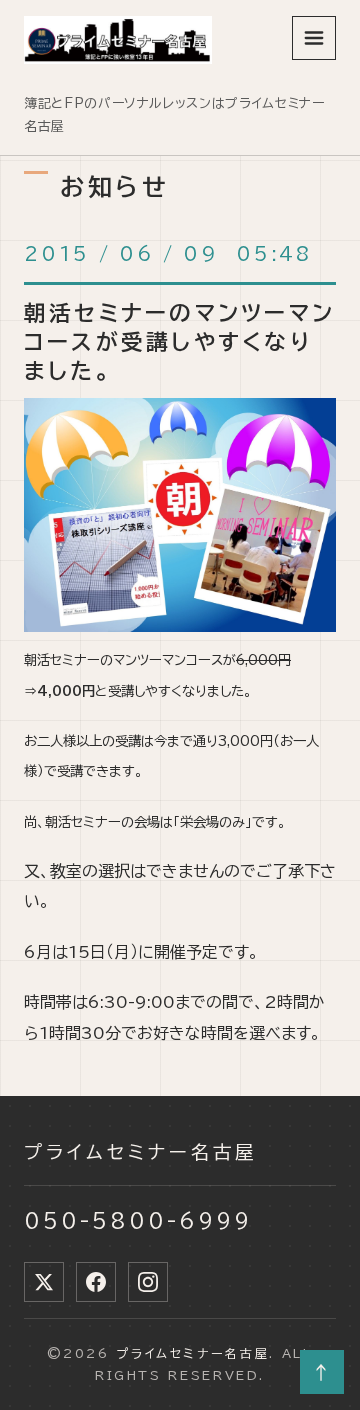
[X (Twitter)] (44, 1282)
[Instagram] (148, 1282)
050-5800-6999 (138, 1220)
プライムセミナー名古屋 (141, 1152)
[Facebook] (96, 1282)
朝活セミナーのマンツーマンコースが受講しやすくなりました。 (179, 342)
